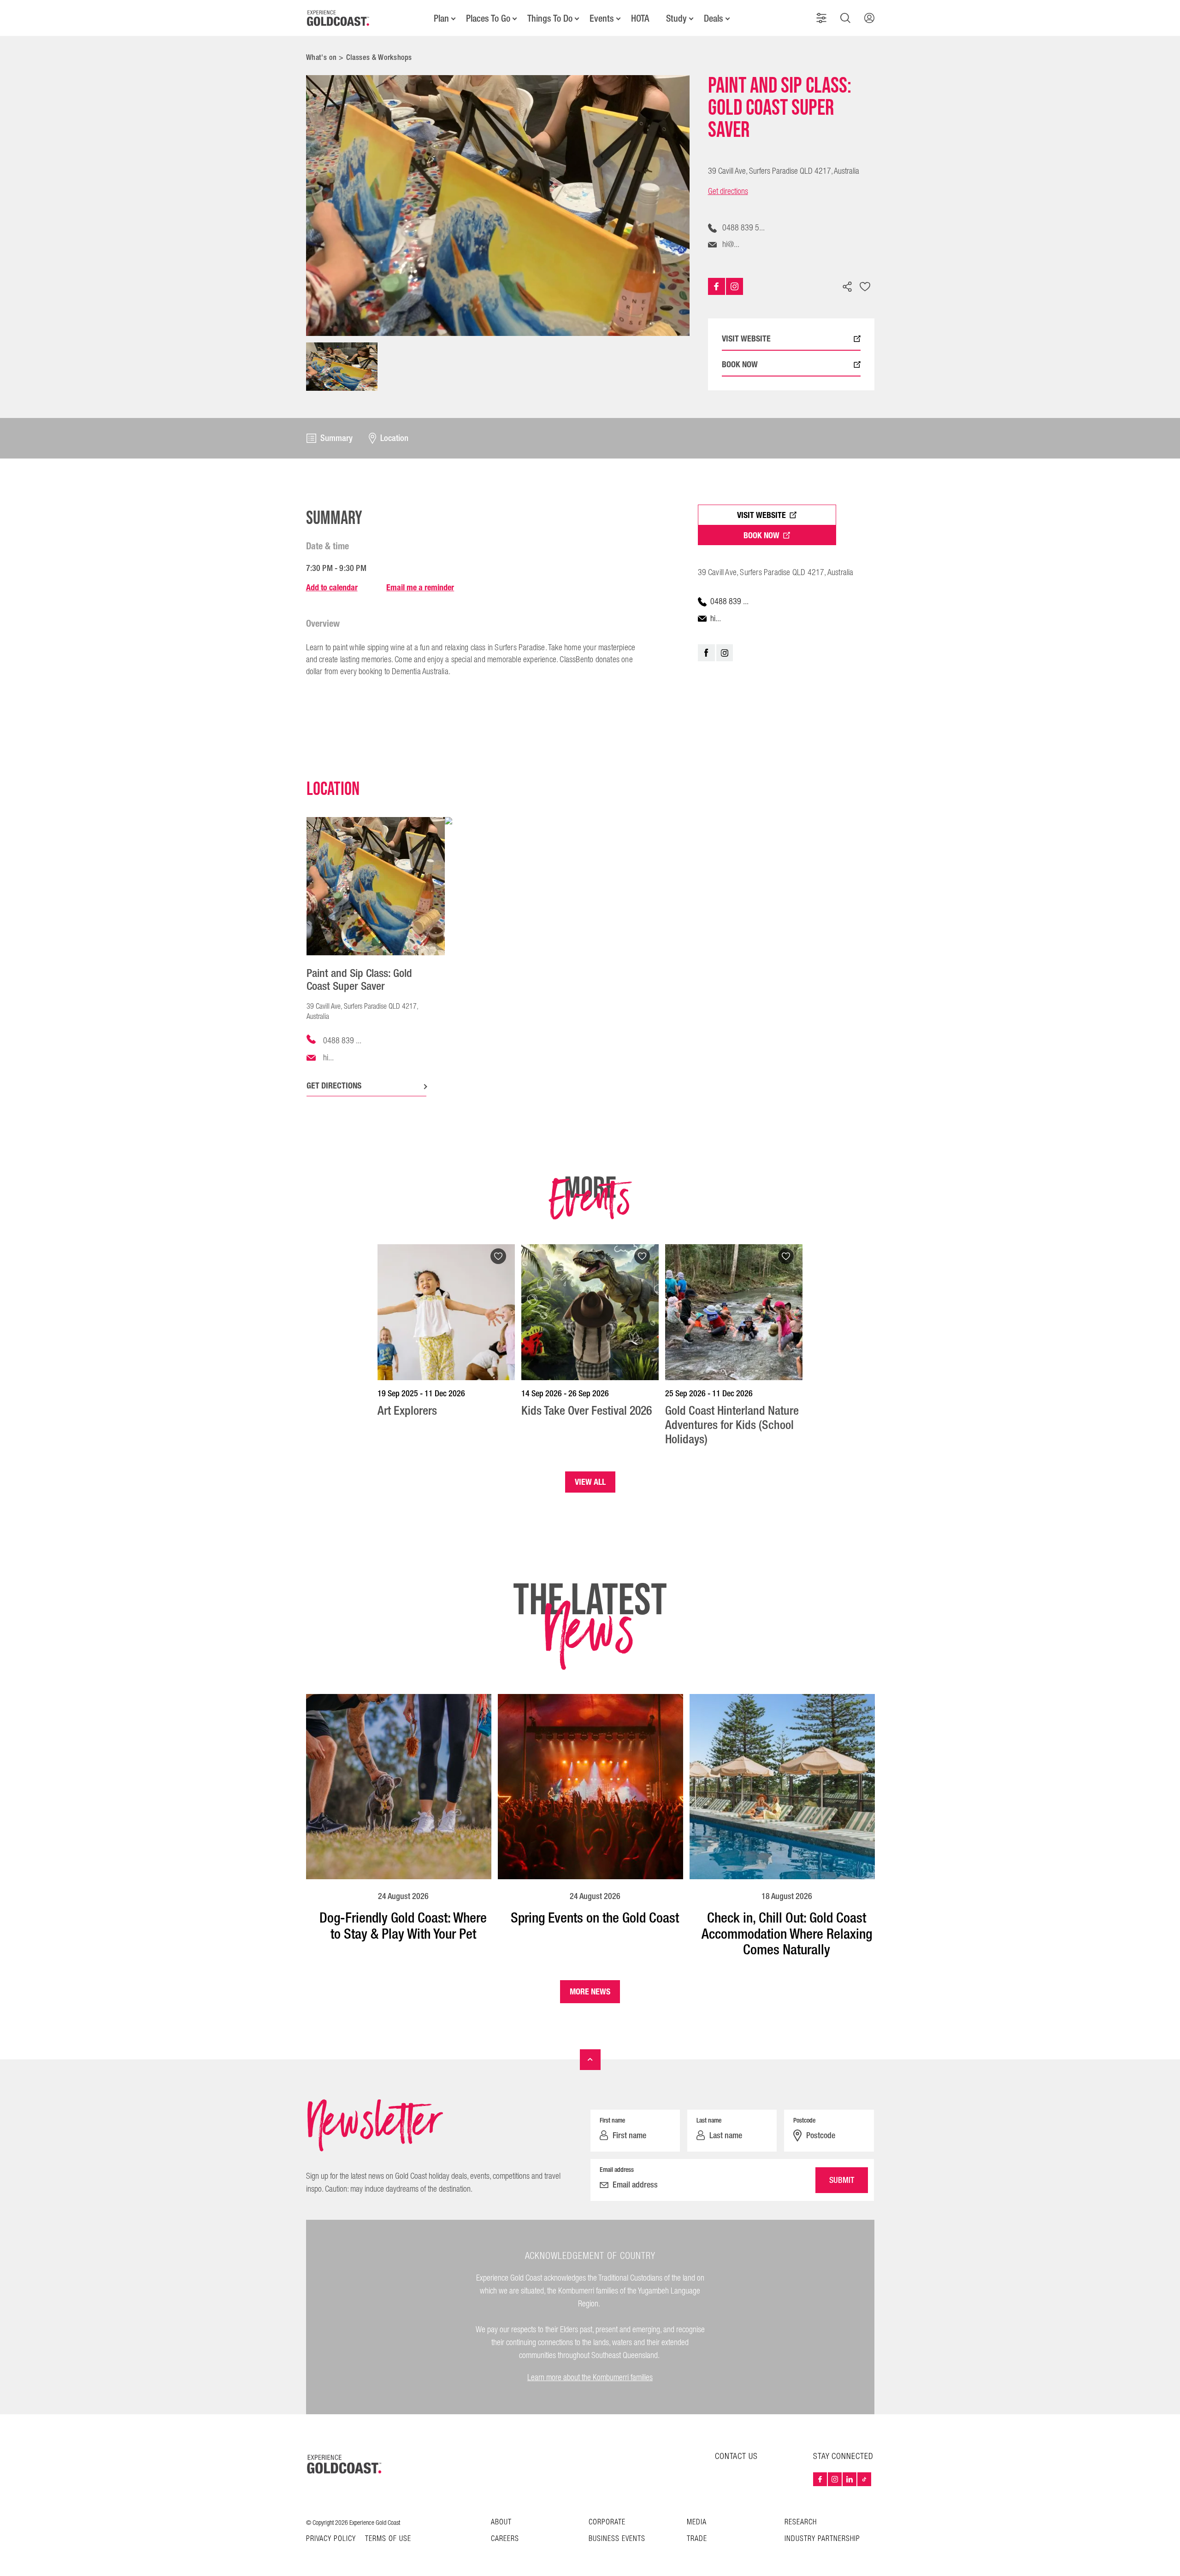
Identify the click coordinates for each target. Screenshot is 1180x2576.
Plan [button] (441, 18)
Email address (617, 2170)
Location (394, 438)
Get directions (728, 192)
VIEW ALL (590, 1482)
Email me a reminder (420, 587)
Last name (709, 2120)
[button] (821, 18)
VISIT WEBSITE (746, 339)
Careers (505, 2539)
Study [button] (676, 18)
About (501, 2522)
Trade (697, 2539)
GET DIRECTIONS (334, 1085)
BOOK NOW (740, 365)
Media (697, 2522)
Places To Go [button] (488, 18)
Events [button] (602, 18)
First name (612, 2120)
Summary (336, 438)
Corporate (607, 2522)
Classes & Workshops (379, 57)
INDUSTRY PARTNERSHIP (822, 2539)
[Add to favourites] (865, 288)
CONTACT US (736, 2456)
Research (801, 2522)
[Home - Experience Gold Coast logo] (338, 18)
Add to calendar (332, 587)
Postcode (804, 2120)
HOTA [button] (640, 18)
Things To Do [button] (550, 18)
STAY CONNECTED (843, 2457)
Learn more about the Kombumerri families (590, 2378)
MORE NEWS (590, 1991)
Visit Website (761, 515)
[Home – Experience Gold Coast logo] (345, 2464)
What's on (322, 57)
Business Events (617, 2539)
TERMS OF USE (388, 2539)
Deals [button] (714, 18)
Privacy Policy (331, 2539)
